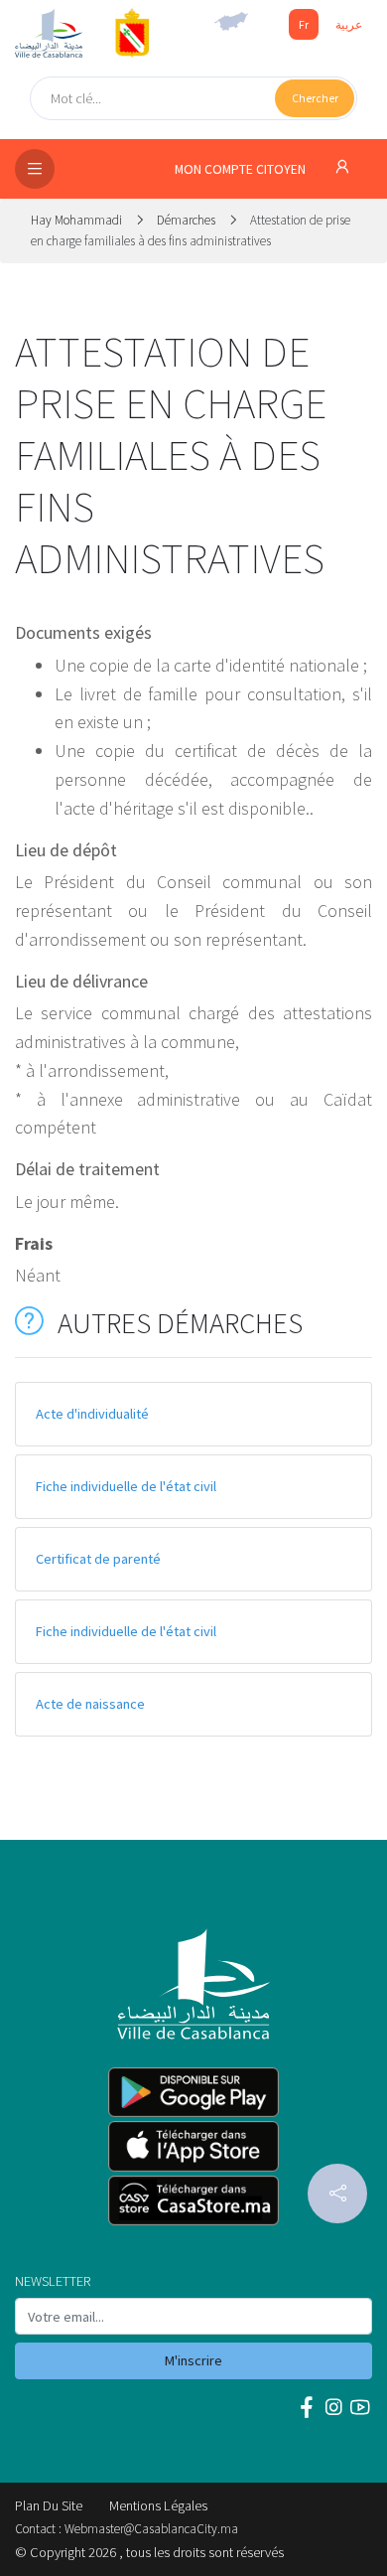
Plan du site (49, 2505)
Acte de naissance (90, 1704)
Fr (304, 24)
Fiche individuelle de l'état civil (126, 1486)
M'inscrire (193, 2360)
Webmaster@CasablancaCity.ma (151, 2529)
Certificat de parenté (98, 1559)
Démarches (186, 220)
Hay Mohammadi (78, 220)
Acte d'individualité (92, 1414)
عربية (349, 24)
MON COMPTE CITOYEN (242, 169)
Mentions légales (158, 2505)
